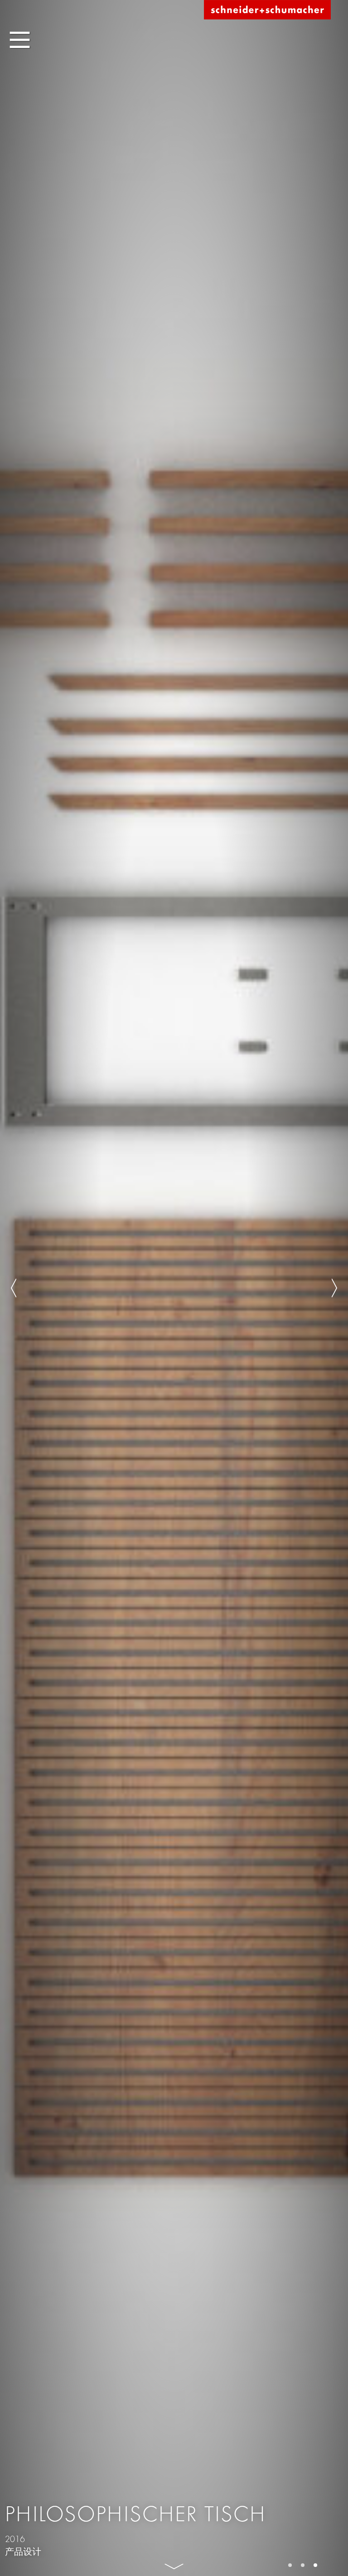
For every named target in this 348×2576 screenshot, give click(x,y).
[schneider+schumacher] (267, 10)
